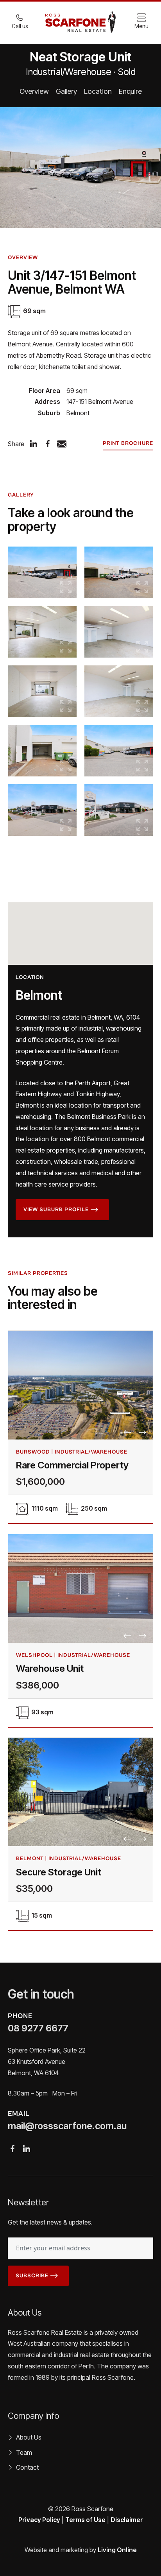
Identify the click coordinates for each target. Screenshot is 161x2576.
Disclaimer (127, 2520)
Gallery (66, 91)
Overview (34, 91)
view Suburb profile (56, 1210)
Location (98, 91)
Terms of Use (85, 2520)
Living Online (117, 2550)
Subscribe (32, 2276)
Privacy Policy (39, 2520)
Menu (141, 26)
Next (143, 1432)
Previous (127, 1432)
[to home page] (80, 22)
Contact (27, 2467)
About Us (29, 2437)
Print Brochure (128, 443)
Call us (20, 26)
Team (24, 2452)
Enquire (130, 91)
